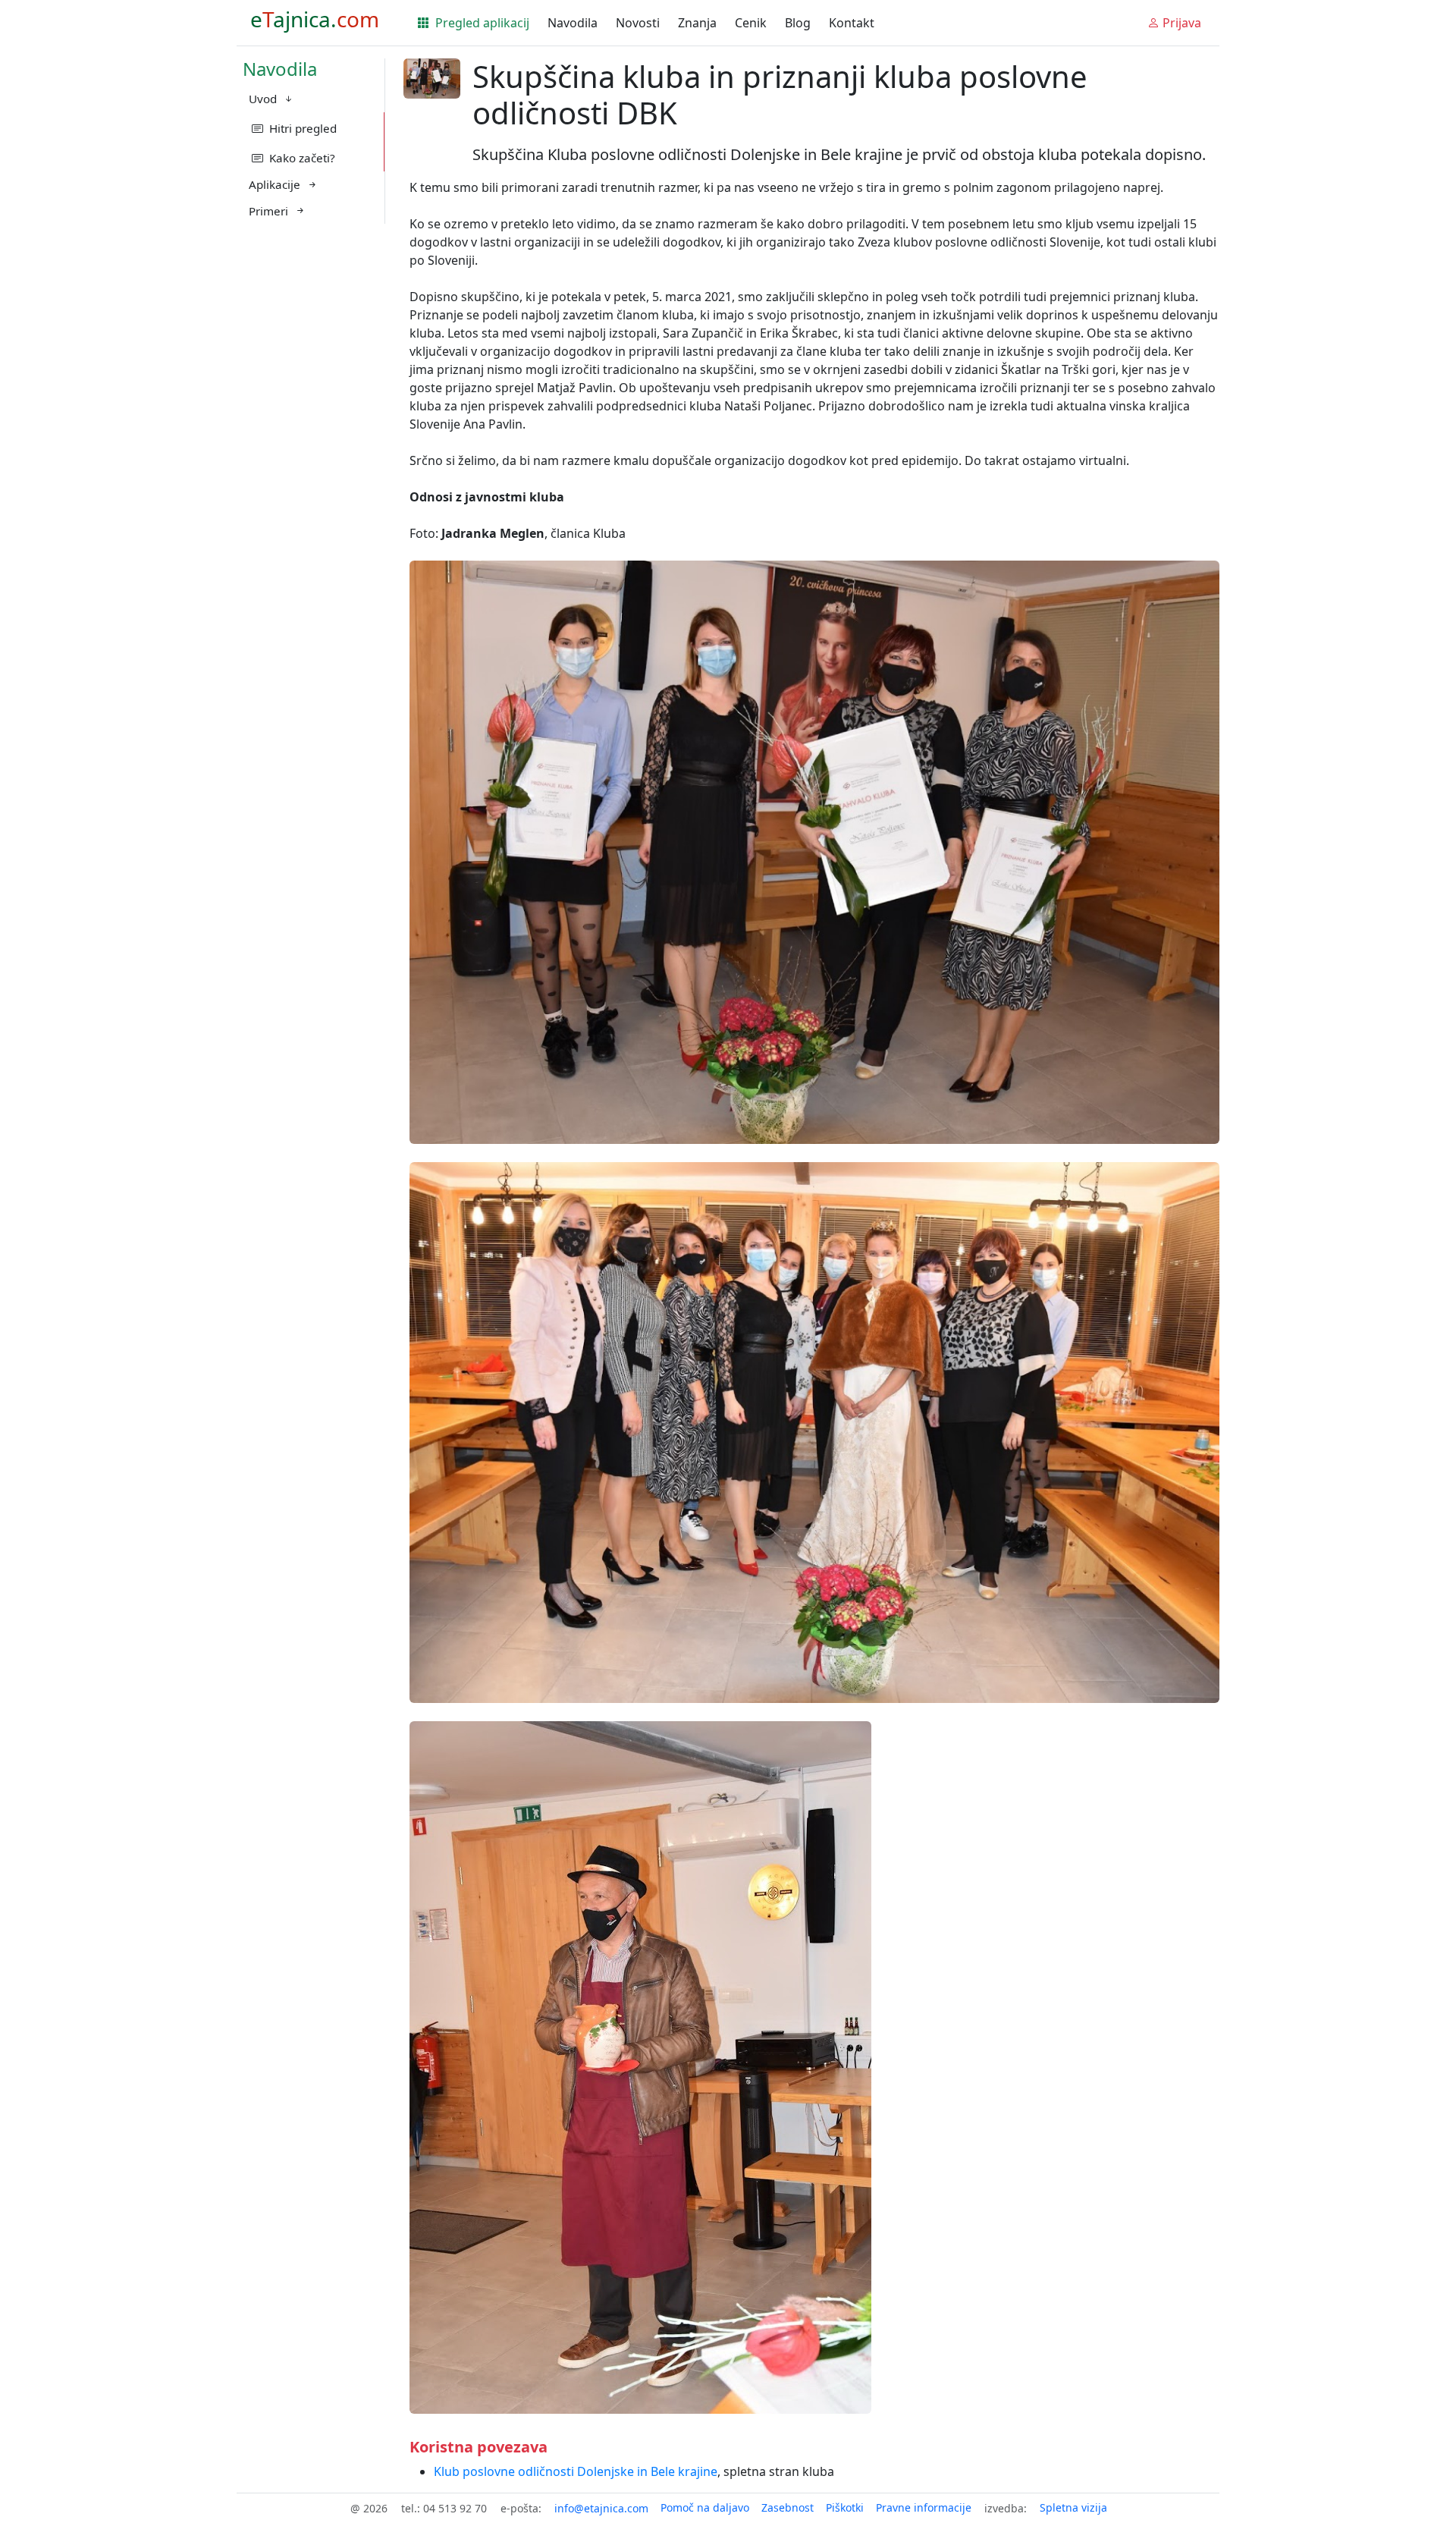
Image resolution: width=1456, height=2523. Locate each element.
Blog (798, 23)
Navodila (573, 23)
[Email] (601, 2508)
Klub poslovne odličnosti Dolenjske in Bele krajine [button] (576, 2471)
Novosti (638, 23)
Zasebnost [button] (788, 2507)
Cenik (751, 23)
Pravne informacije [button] (924, 2507)
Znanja (697, 23)
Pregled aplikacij (481, 23)
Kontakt (852, 23)
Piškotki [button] (845, 2507)
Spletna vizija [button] (1073, 2507)
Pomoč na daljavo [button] (705, 2507)
